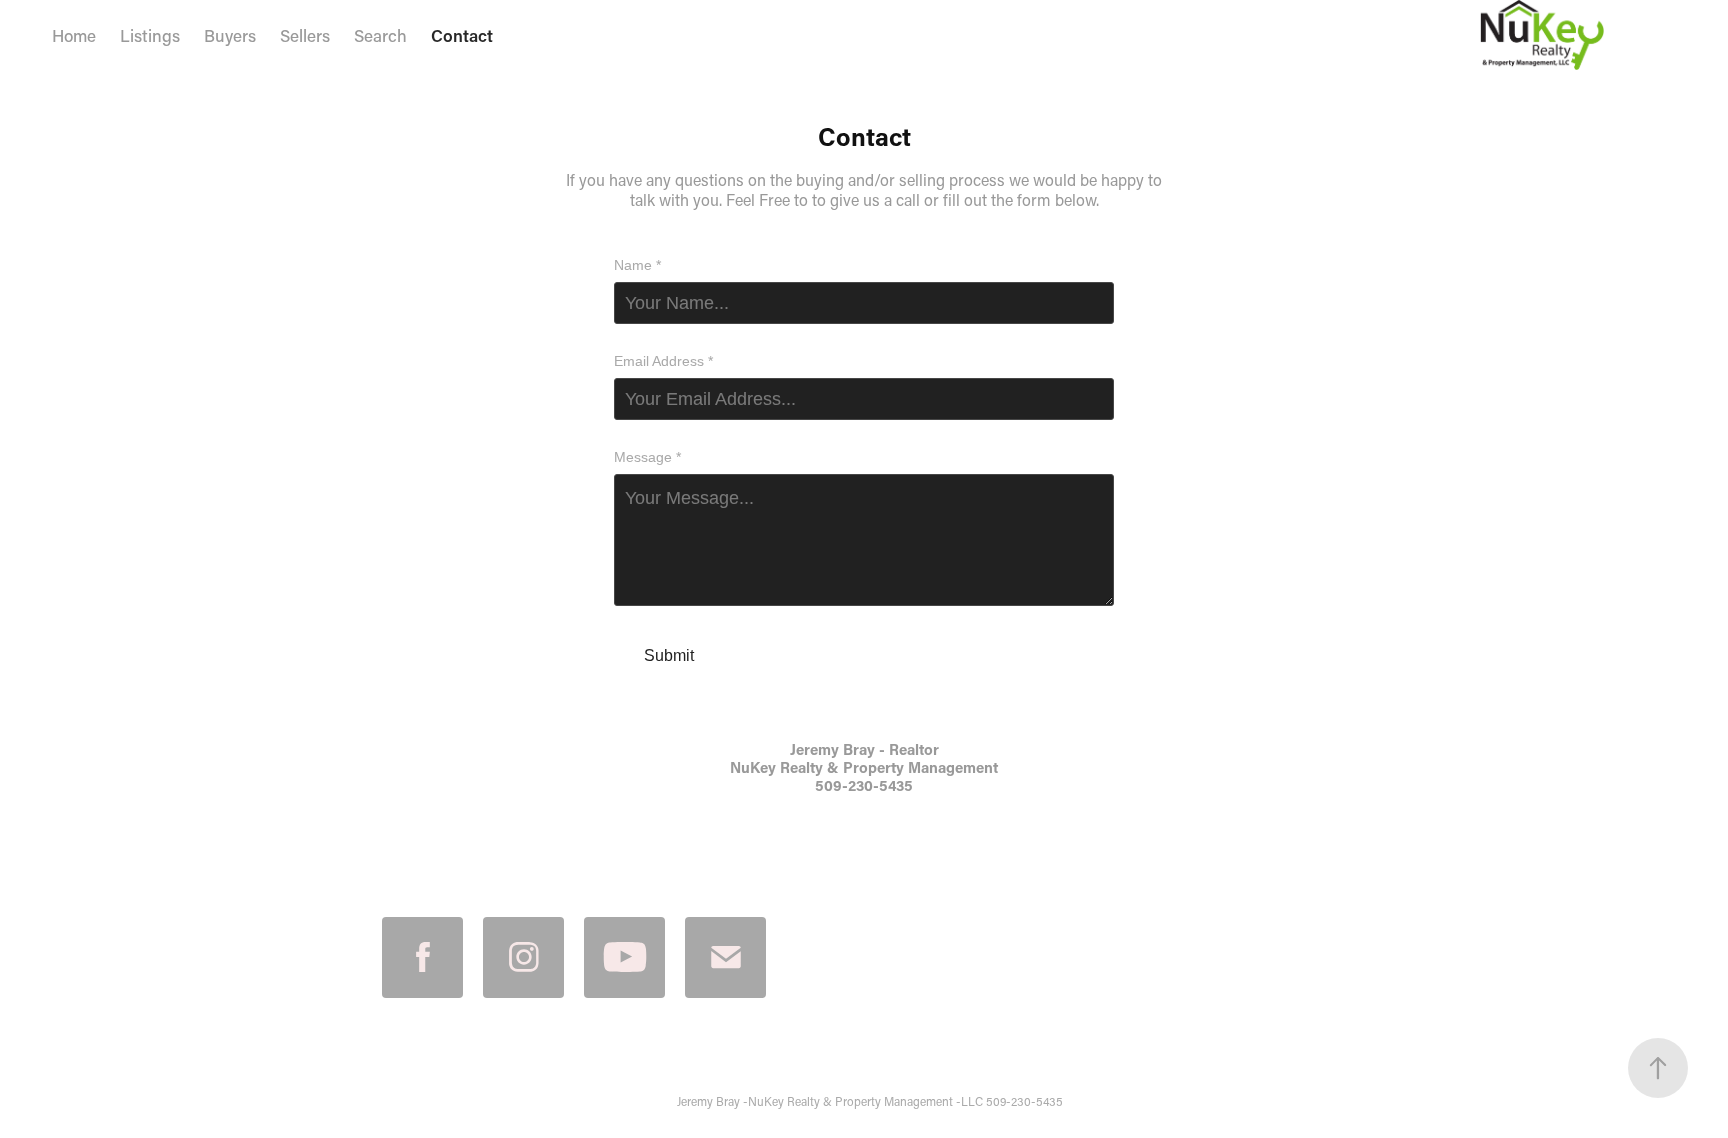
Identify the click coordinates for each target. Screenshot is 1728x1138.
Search (380, 35)
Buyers (230, 35)
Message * (647, 457)
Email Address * (663, 361)
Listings (150, 35)
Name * (637, 265)
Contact (462, 35)
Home (74, 35)
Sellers (305, 35)
